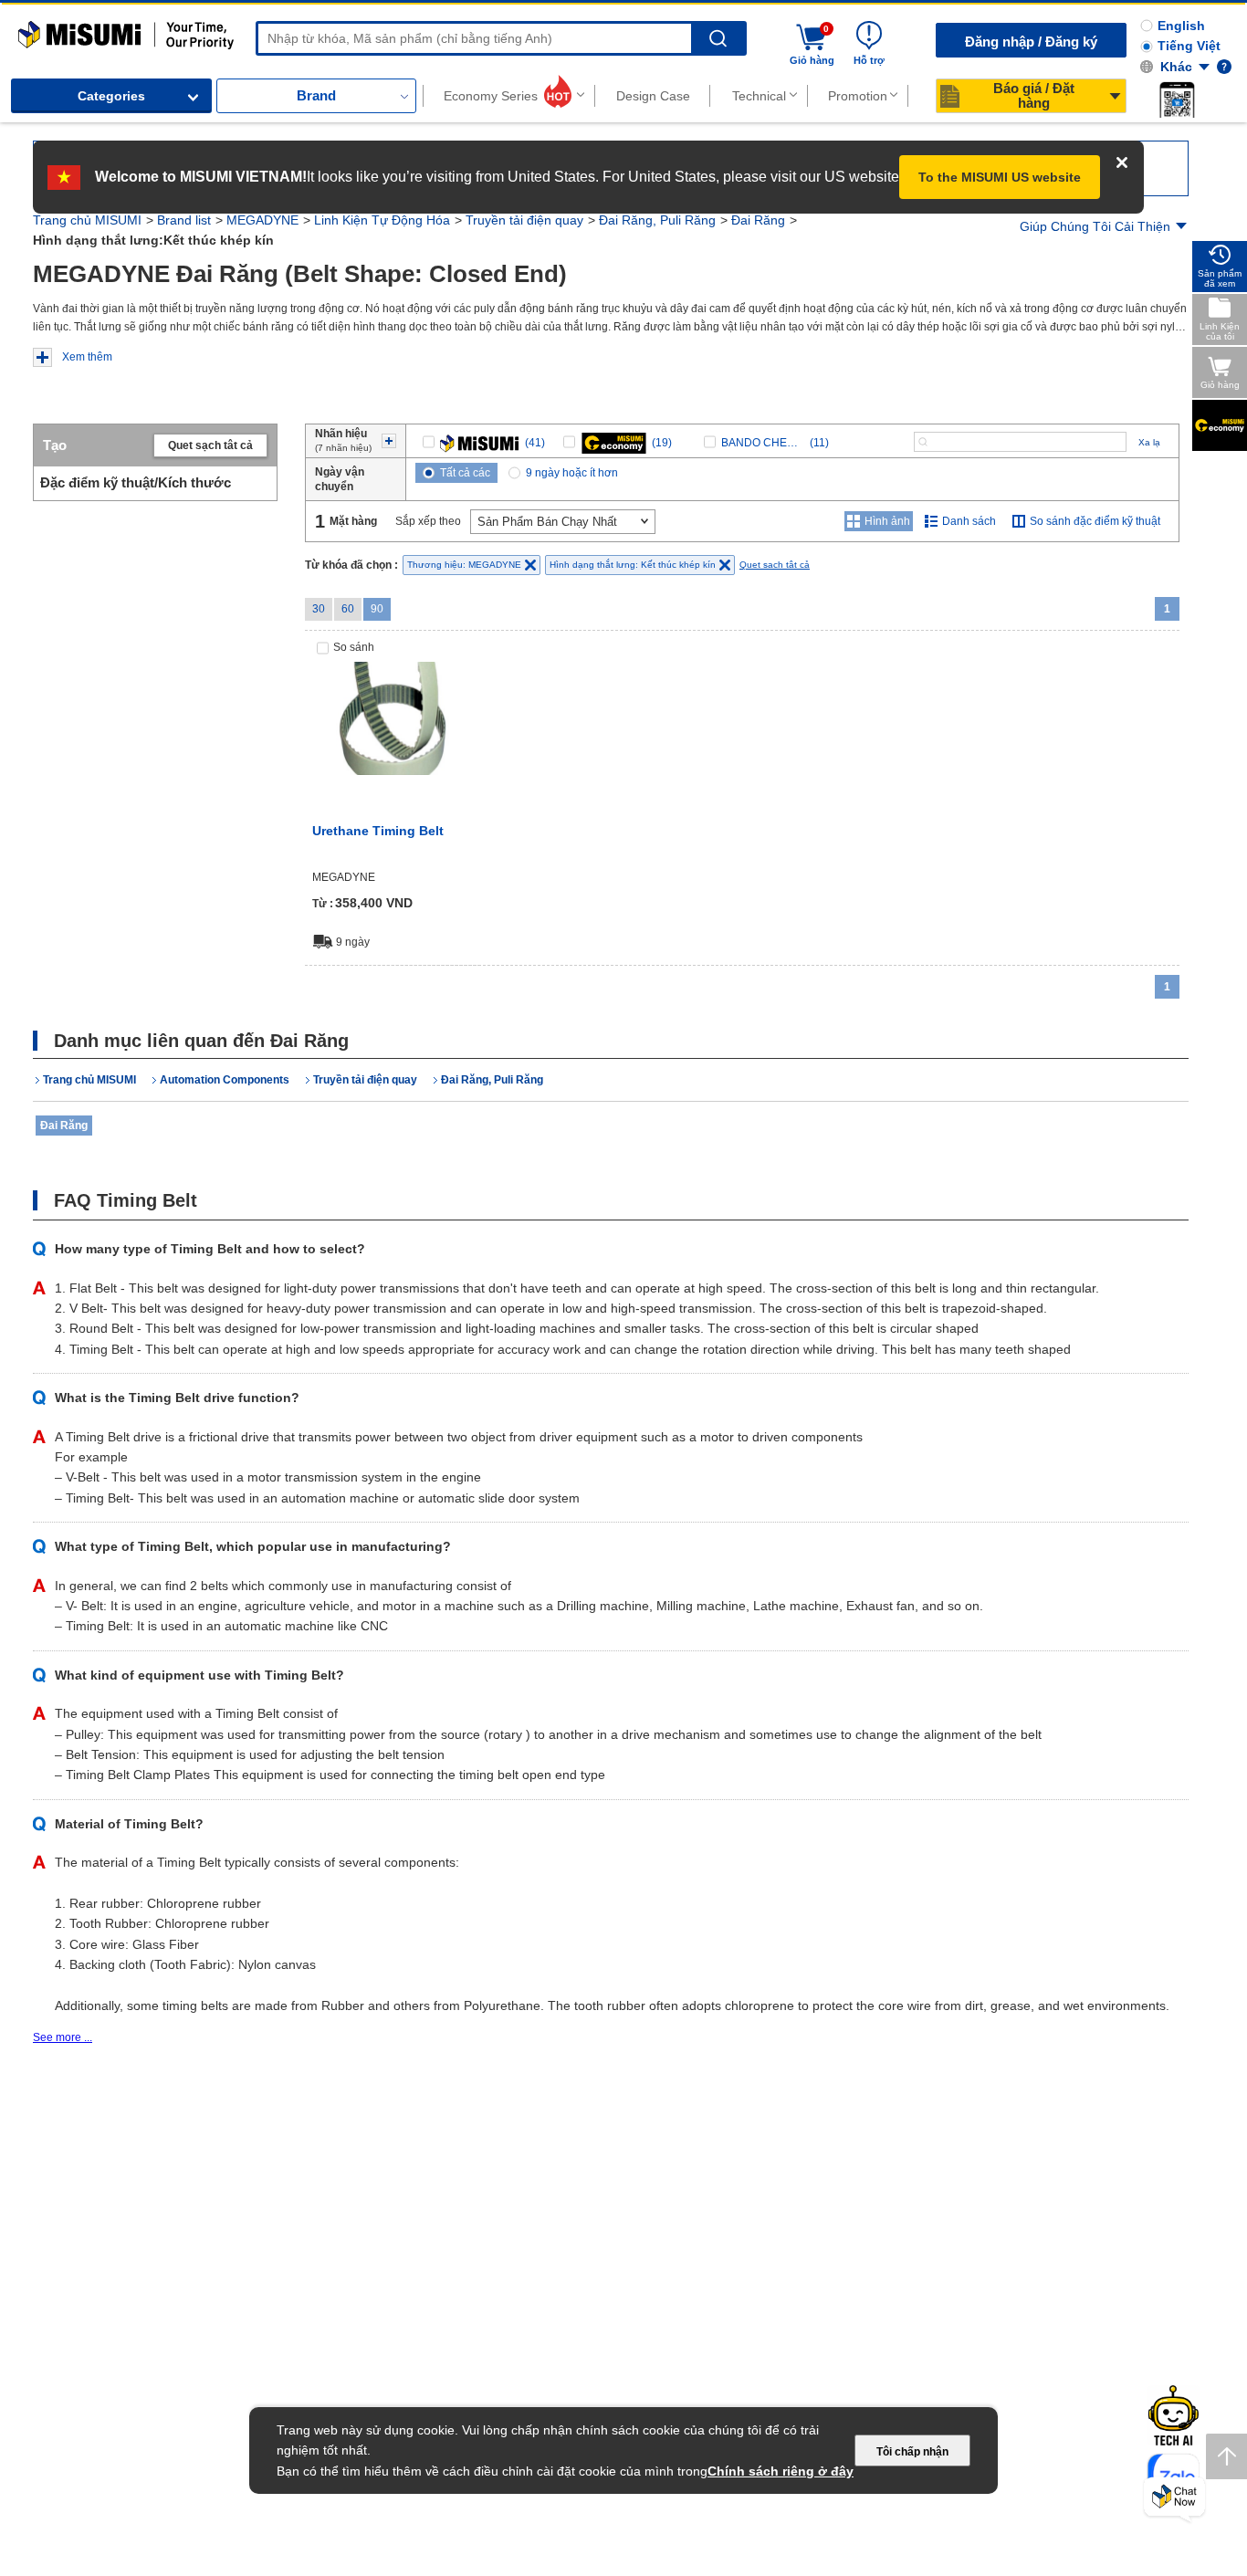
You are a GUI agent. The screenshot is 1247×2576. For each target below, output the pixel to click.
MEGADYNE (262, 220)
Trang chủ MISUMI (87, 220)
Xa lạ (1149, 442)
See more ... (63, 2037)
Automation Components (225, 1080)
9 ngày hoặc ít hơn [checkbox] (572, 473)
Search (718, 39)
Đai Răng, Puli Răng (657, 220)
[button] (1177, 99)
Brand (316, 95)
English (1181, 26)
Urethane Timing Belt (378, 831)
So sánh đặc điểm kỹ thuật (1095, 521)
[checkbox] (484, 443)
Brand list (184, 220)
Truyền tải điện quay (524, 220)
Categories (111, 96)
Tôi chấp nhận (912, 2452)
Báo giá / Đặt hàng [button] (1034, 95)
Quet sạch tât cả (210, 445)
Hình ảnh (887, 521)
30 (319, 609)
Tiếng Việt (1189, 46)
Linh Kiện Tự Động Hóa (382, 220)
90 (377, 609)
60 (348, 609)
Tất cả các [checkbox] (465, 473)
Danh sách (969, 521)
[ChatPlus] (1174, 2500)
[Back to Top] (1226, 2456)
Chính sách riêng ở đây (781, 2471)
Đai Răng (758, 220)
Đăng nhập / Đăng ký (1031, 42)
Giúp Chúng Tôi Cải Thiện (1095, 226)
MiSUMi (34, 29)
